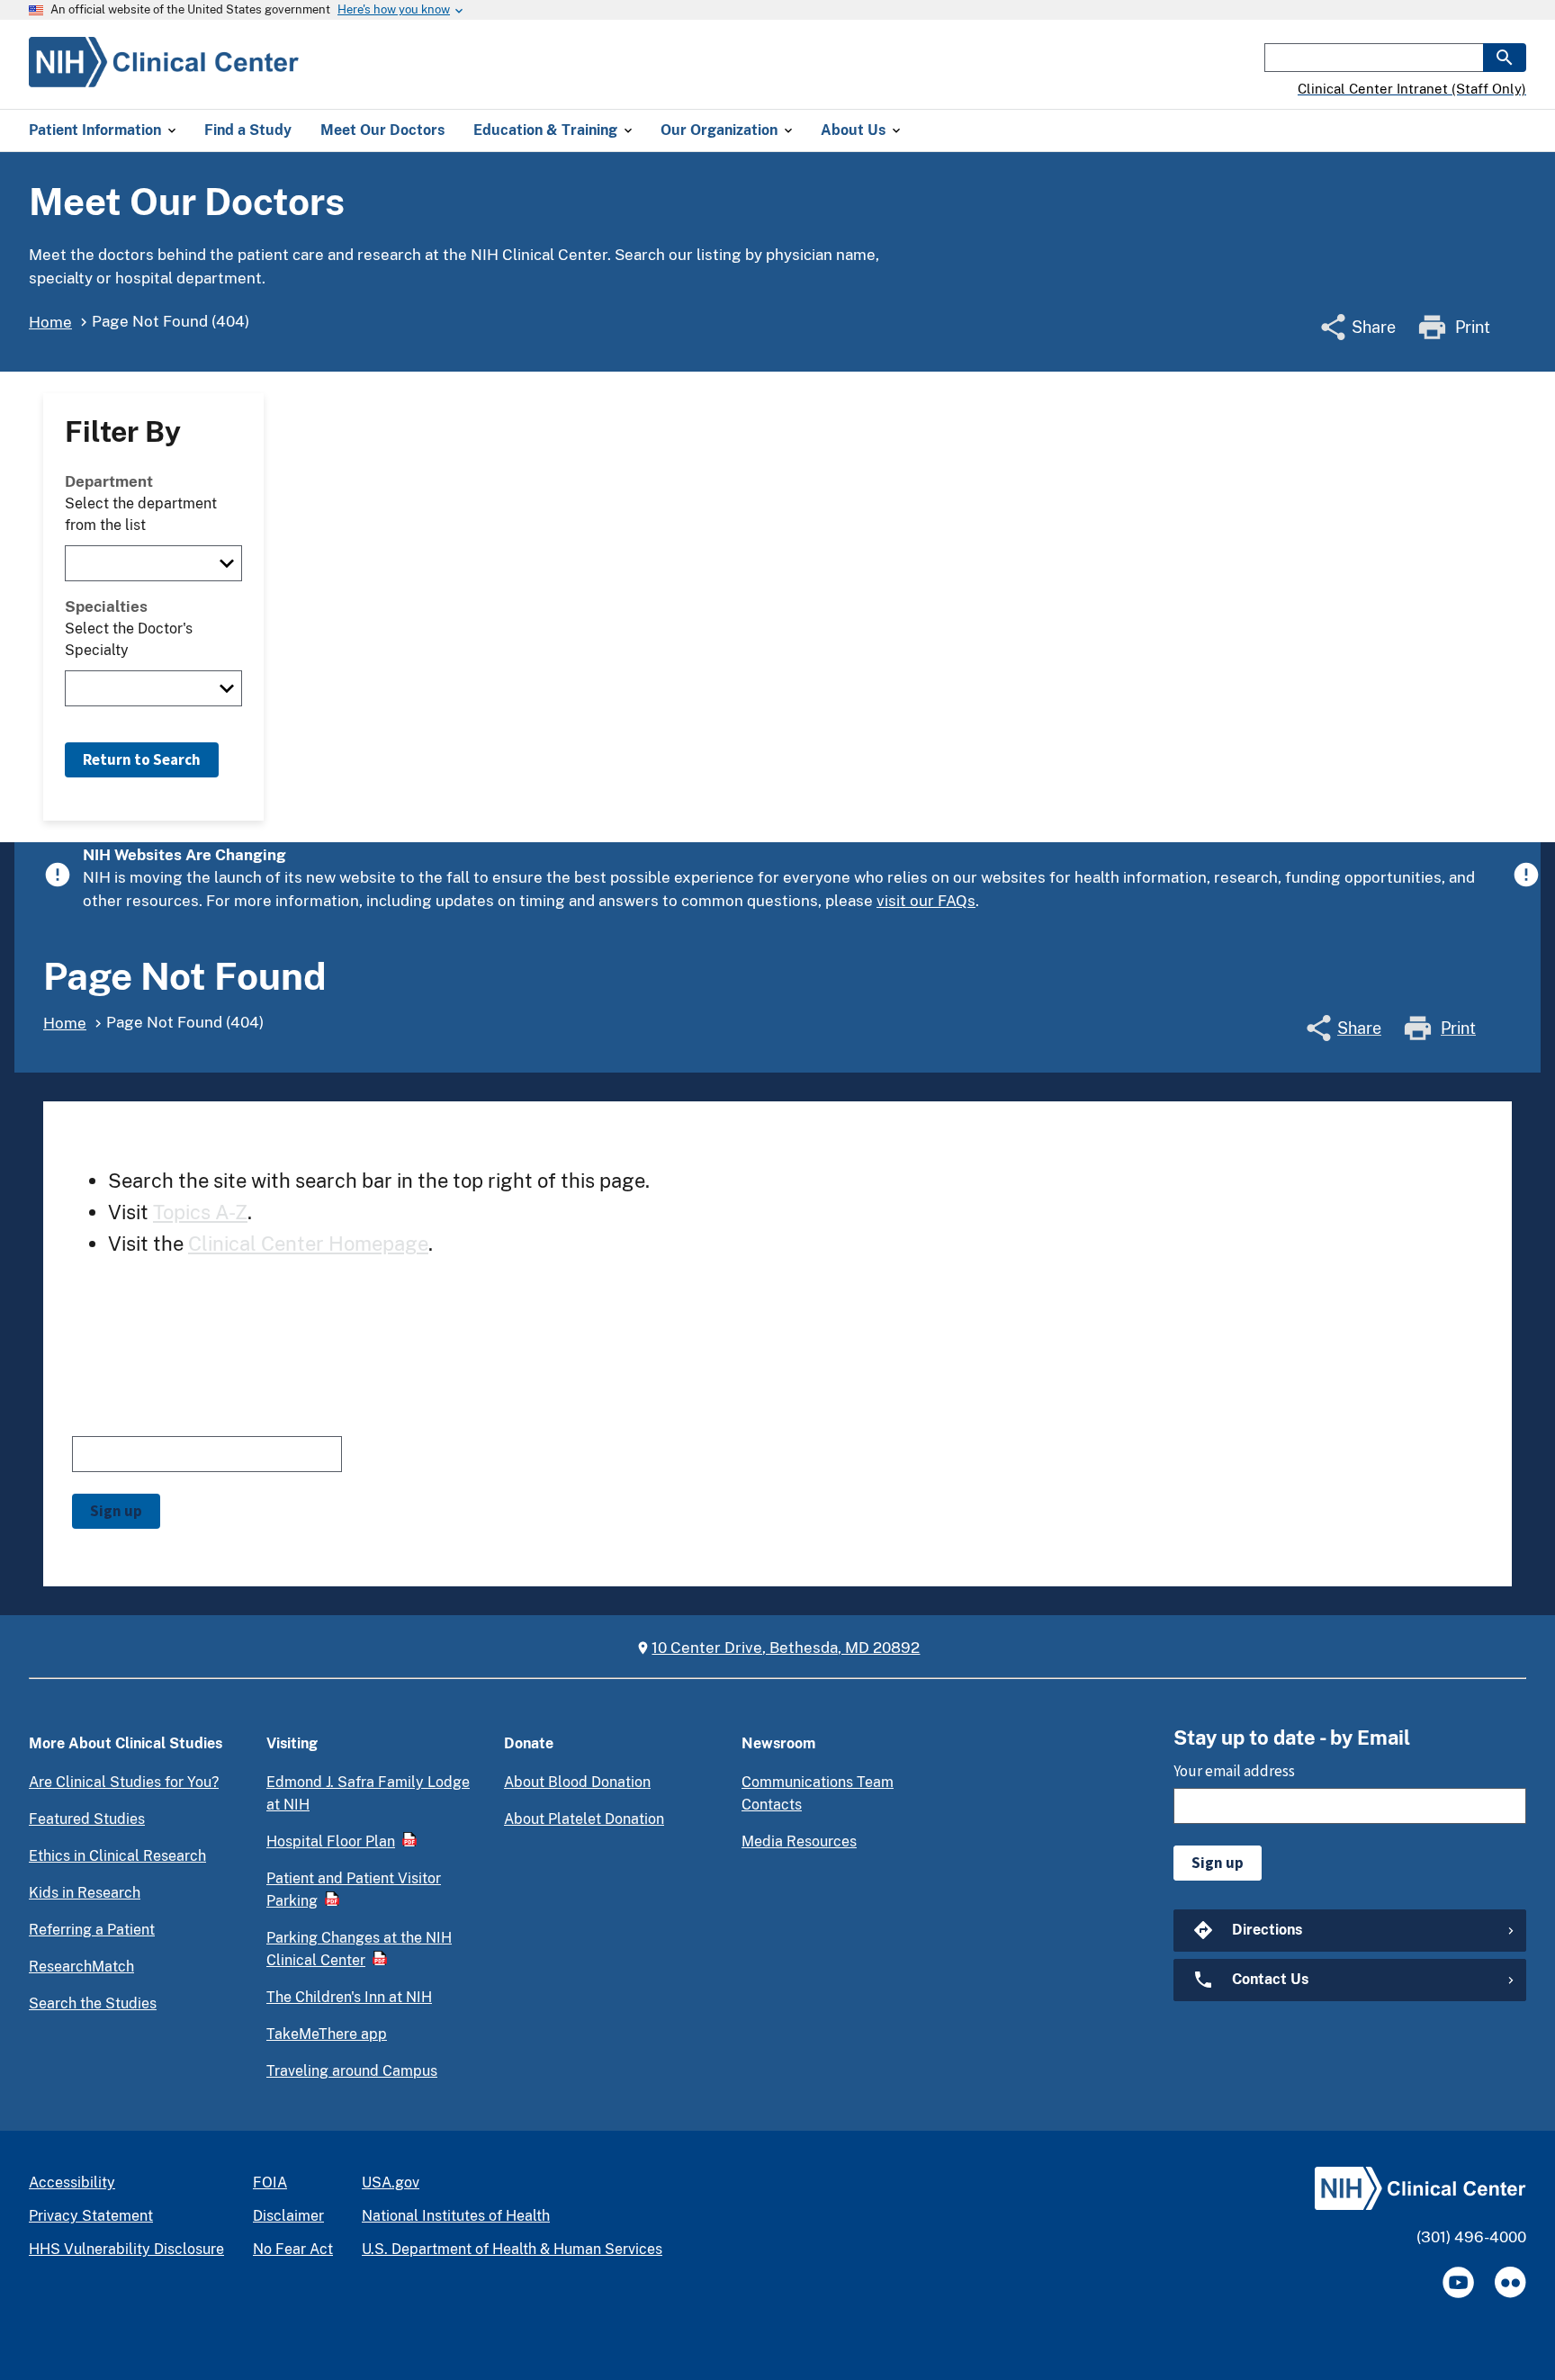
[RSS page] (1510, 2282)
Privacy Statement (91, 2216)
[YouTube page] (1458, 2282)
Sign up (116, 1511)
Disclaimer (288, 2216)
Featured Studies (87, 1819)
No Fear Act (293, 2249)
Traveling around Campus (352, 2071)
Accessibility (72, 2182)
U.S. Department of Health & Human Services (512, 2249)
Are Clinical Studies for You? (124, 1782)
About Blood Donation (577, 1782)
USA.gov (391, 2182)
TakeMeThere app (327, 2034)
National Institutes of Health (456, 2216)
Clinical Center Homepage (308, 1244)
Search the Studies (93, 2003)
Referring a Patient (92, 1930)
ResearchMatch (81, 1967)
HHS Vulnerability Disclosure (126, 2249)
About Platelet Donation (584, 1819)
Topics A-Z (200, 1212)
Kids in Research (85, 1893)
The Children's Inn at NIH (349, 1997)
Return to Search (142, 759)
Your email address (133, 1419)
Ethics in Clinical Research (117, 1856)
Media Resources (799, 1841)
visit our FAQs (926, 901)
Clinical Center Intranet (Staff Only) (1412, 89)
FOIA (270, 2182)
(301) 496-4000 (1471, 2237)
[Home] (164, 76)
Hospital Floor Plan (331, 1841)
